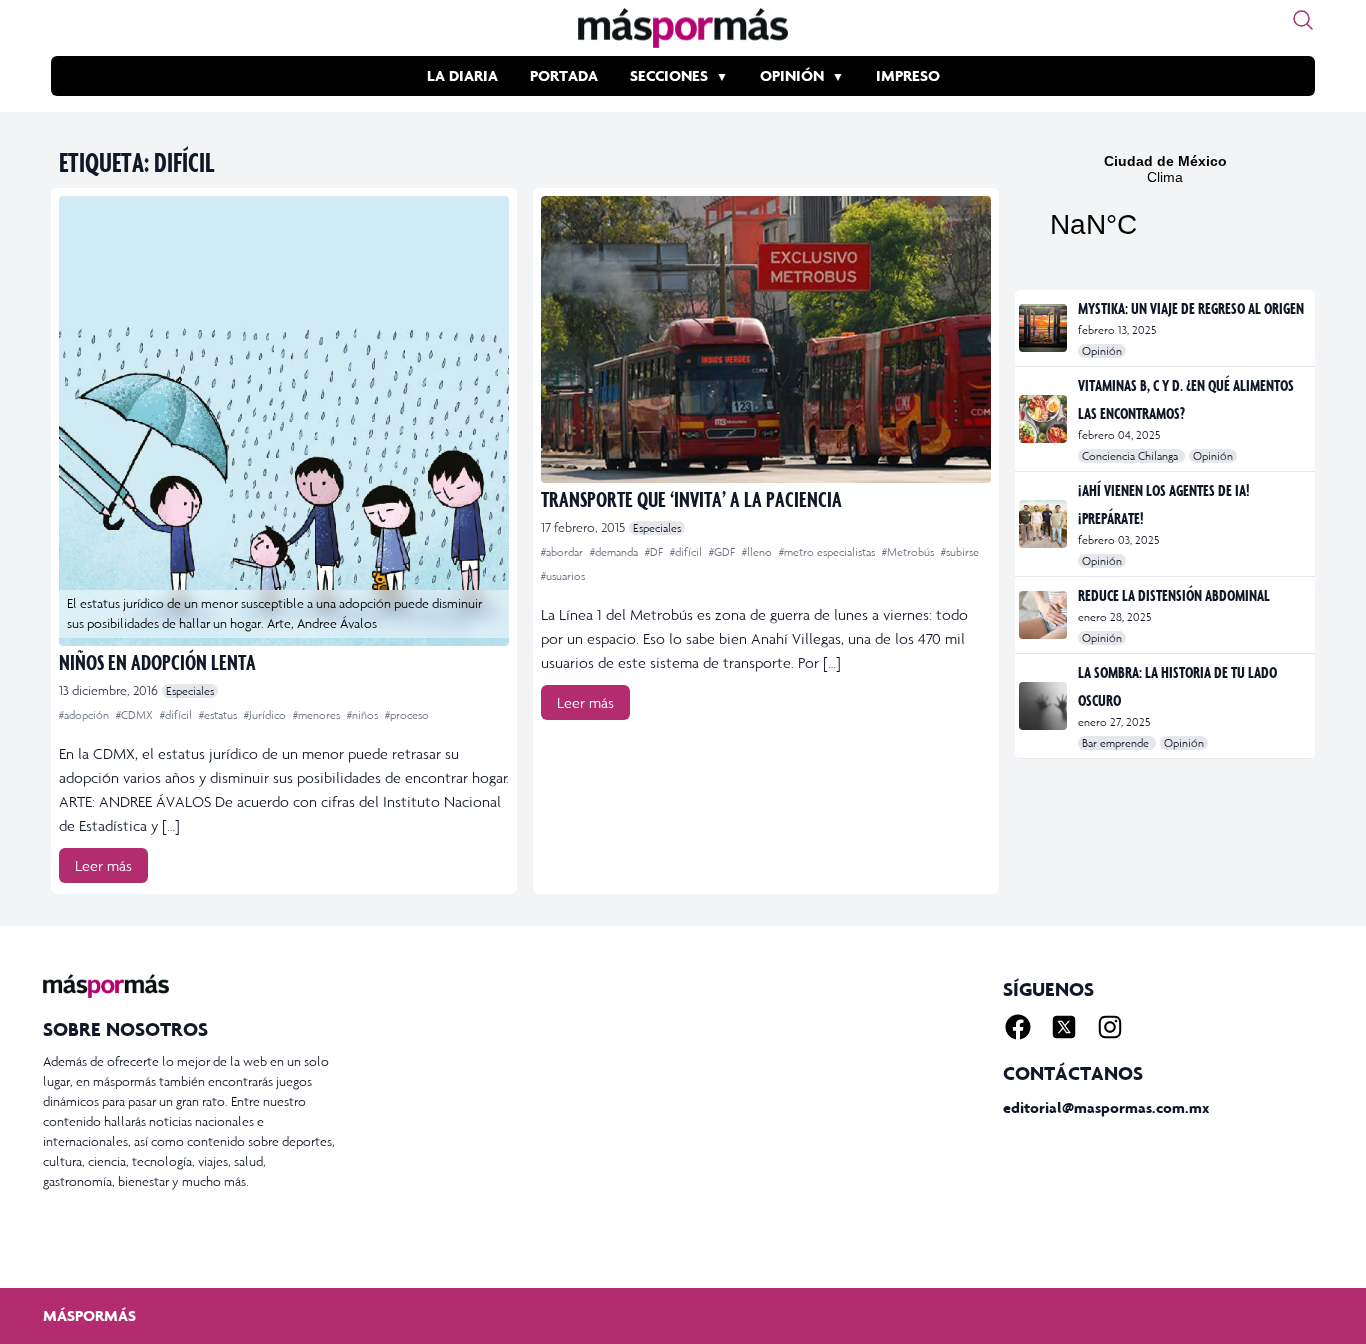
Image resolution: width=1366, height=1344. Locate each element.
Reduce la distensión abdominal (1174, 595)
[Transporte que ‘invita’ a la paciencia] (766, 339)
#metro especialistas (828, 552)
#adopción (85, 715)
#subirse (960, 552)
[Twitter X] (1064, 1027)
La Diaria (462, 75)
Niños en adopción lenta (157, 661)
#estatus (219, 715)
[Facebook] (1018, 1027)
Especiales (190, 691)
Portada (564, 75)
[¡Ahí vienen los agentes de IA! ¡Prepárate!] (1044, 524)
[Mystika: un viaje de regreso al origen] (1044, 328)
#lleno (758, 552)
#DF (655, 552)
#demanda (615, 552)
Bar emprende (1117, 743)
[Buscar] (1303, 20)
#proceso (407, 715)
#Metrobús (909, 552)
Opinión (792, 75)
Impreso (908, 75)
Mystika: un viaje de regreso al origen (1191, 308)
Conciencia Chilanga (1131, 456)
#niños (364, 715)
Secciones (669, 75)
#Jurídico (266, 715)
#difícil (177, 715)
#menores (318, 715)
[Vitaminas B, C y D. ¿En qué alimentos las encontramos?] (1044, 419)
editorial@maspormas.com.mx (1106, 1107)
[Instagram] (1110, 1027)
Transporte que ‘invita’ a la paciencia (691, 498)
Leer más (103, 865)
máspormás (89, 1315)
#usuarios (563, 576)
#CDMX (136, 715)
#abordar (563, 552)
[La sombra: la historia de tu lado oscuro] (1044, 706)
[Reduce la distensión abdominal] (1044, 615)
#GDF (723, 552)
